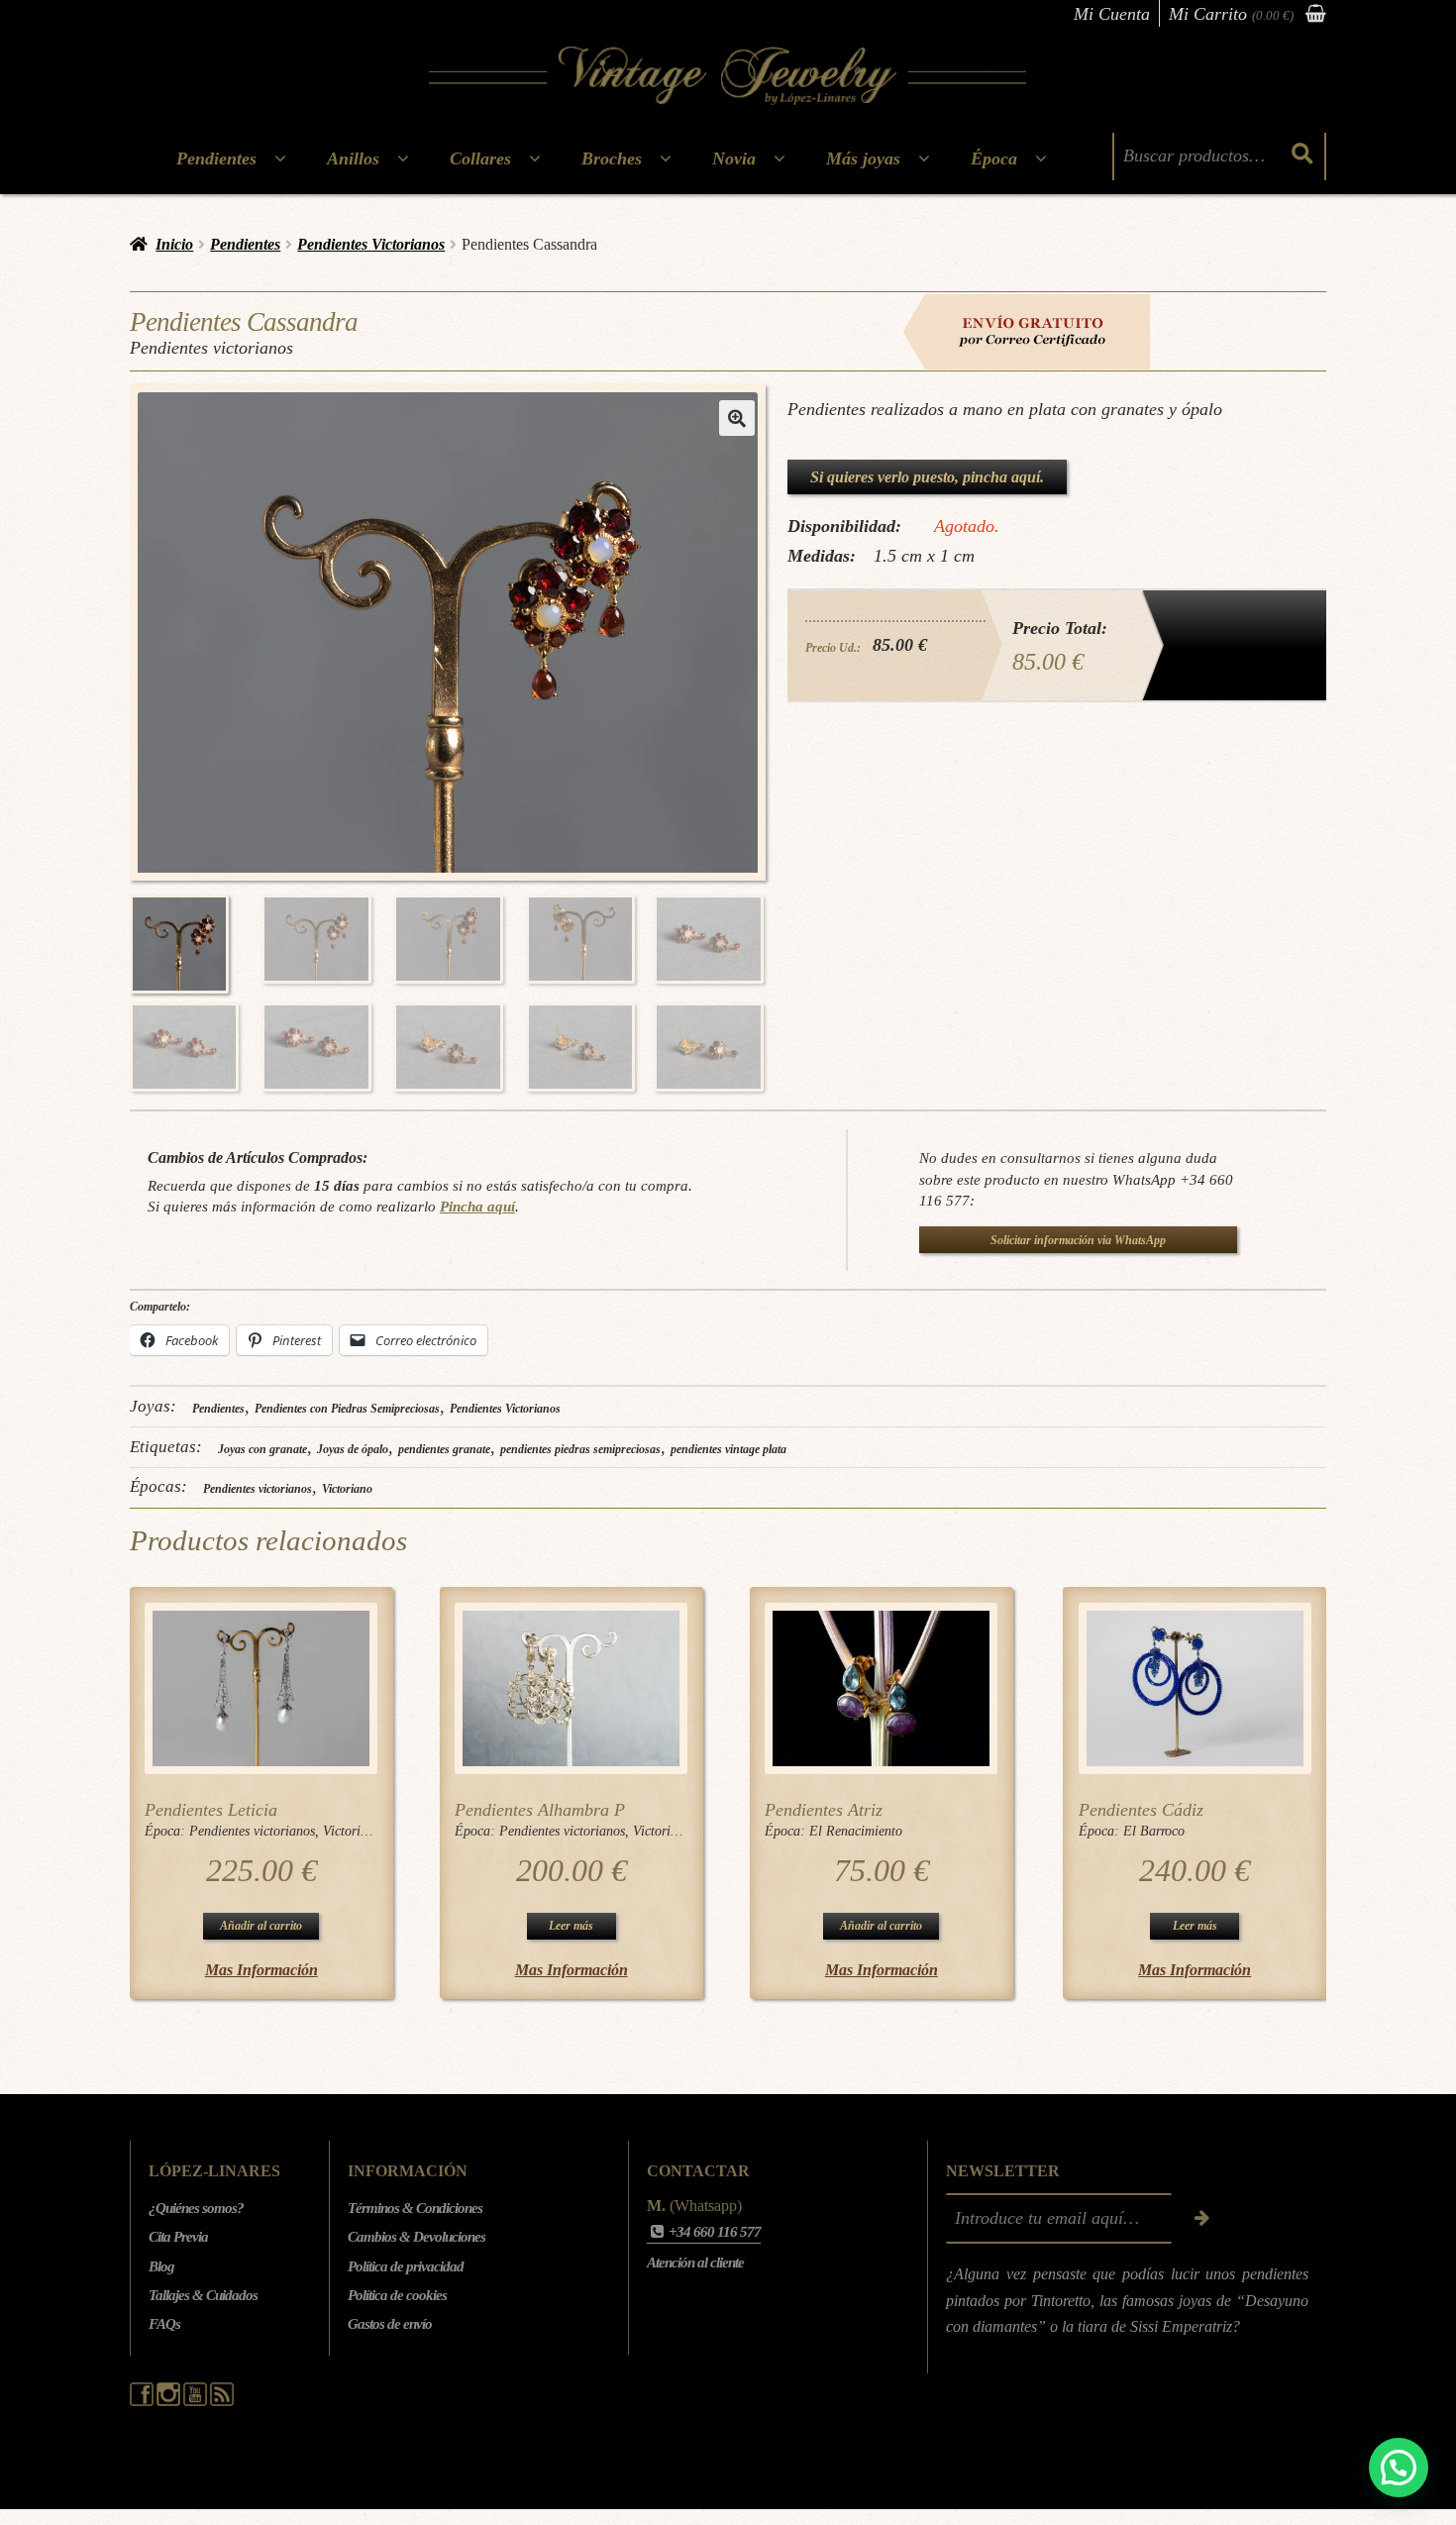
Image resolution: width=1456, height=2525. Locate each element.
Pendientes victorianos (258, 1489)
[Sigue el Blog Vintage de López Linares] (222, 2401)
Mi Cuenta (1112, 14)
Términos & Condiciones (415, 2208)
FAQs (164, 2324)
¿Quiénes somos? (196, 2208)
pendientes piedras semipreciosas (580, 1449)
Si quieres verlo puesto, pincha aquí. (927, 477)
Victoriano (347, 1489)
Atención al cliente (695, 2262)
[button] (737, 418)
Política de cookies (397, 2295)
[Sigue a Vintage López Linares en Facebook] (143, 2401)
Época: (167, 1831)
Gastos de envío (390, 2324)
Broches (612, 158)
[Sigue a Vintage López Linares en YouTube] (197, 2401)
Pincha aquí (477, 1206)
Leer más (571, 1926)
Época (994, 158)
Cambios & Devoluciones (416, 2237)
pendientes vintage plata (728, 1449)
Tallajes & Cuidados (203, 2295)
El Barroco (1154, 1831)
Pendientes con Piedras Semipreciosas (347, 1409)
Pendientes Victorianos (371, 244)
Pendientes (216, 158)
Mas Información (261, 1970)
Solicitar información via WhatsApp (1078, 1240)
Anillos (353, 158)
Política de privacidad (406, 2266)
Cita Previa (178, 2237)
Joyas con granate (262, 1449)
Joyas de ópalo (353, 1449)
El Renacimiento (856, 1831)
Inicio (174, 244)
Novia (734, 158)
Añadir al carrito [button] (261, 1926)
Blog (161, 2266)
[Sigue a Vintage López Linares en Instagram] (170, 2401)
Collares (480, 158)
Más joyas (863, 158)
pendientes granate (444, 1449)
